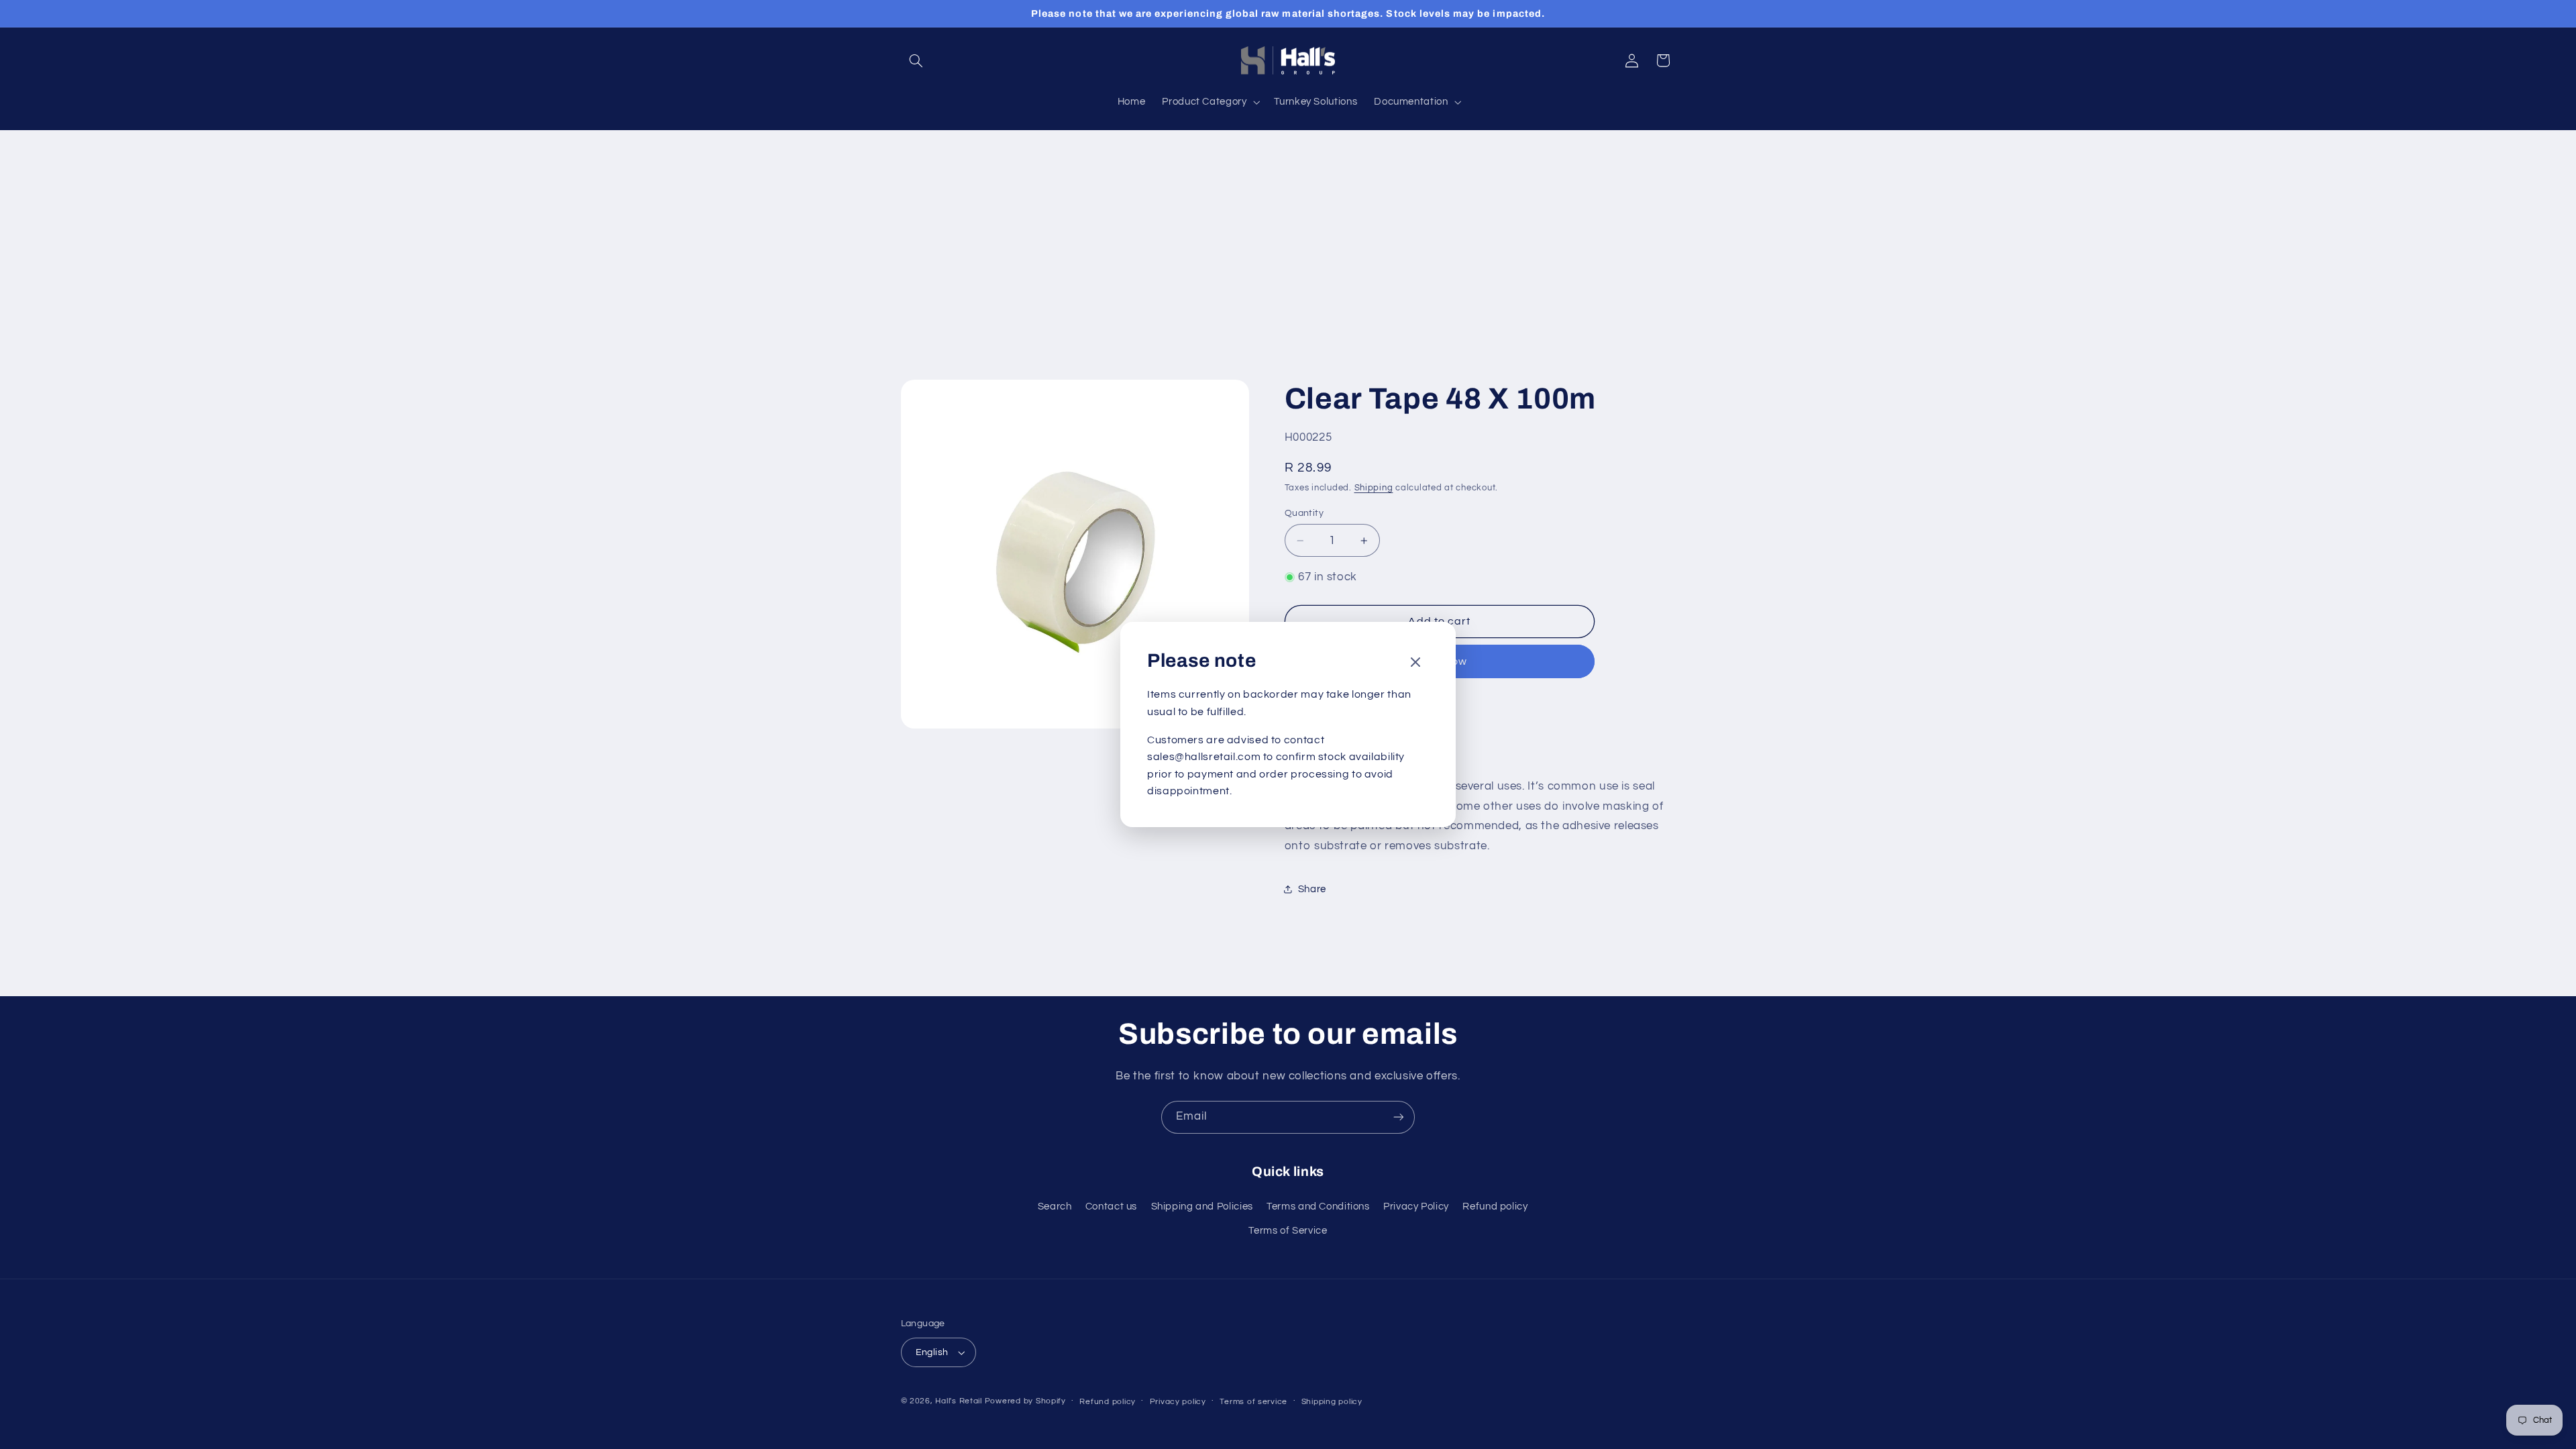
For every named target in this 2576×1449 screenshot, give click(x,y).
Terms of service (1253, 1402)
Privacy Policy (1416, 1206)
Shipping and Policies (1202, 1206)
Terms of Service (1288, 1231)
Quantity (1304, 513)
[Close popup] (1415, 663)
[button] (916, 60)
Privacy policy (1178, 1402)
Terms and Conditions (1318, 1206)
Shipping (1374, 488)
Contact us (1111, 1206)
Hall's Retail (959, 1401)
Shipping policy (1332, 1402)
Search (1055, 1206)
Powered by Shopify (1025, 1401)
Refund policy (1495, 1206)
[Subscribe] (1399, 1117)
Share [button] (1312, 889)
